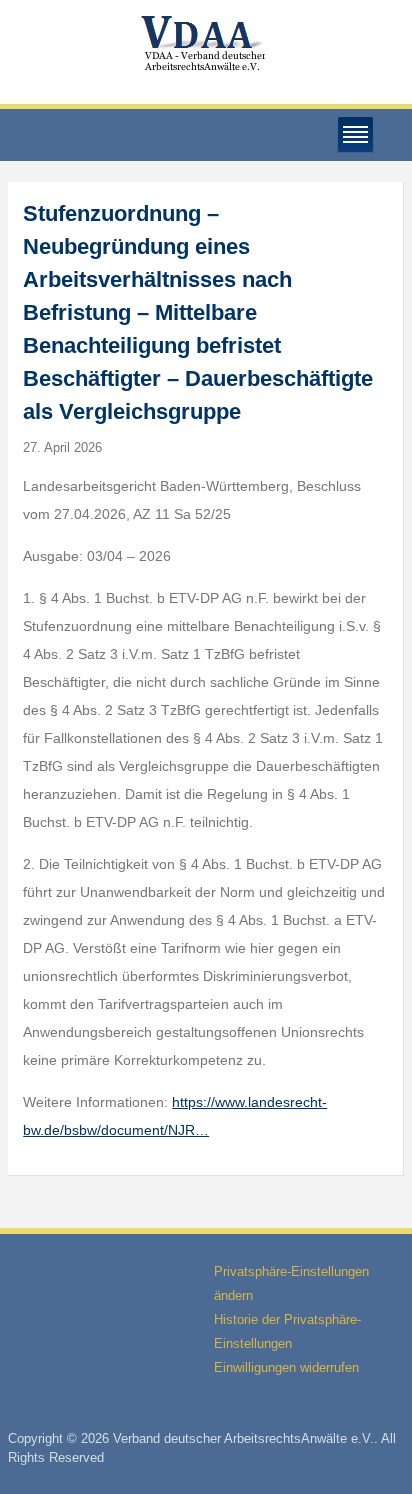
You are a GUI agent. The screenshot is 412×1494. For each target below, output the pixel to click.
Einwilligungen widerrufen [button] (286, 1367)
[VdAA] (206, 43)
